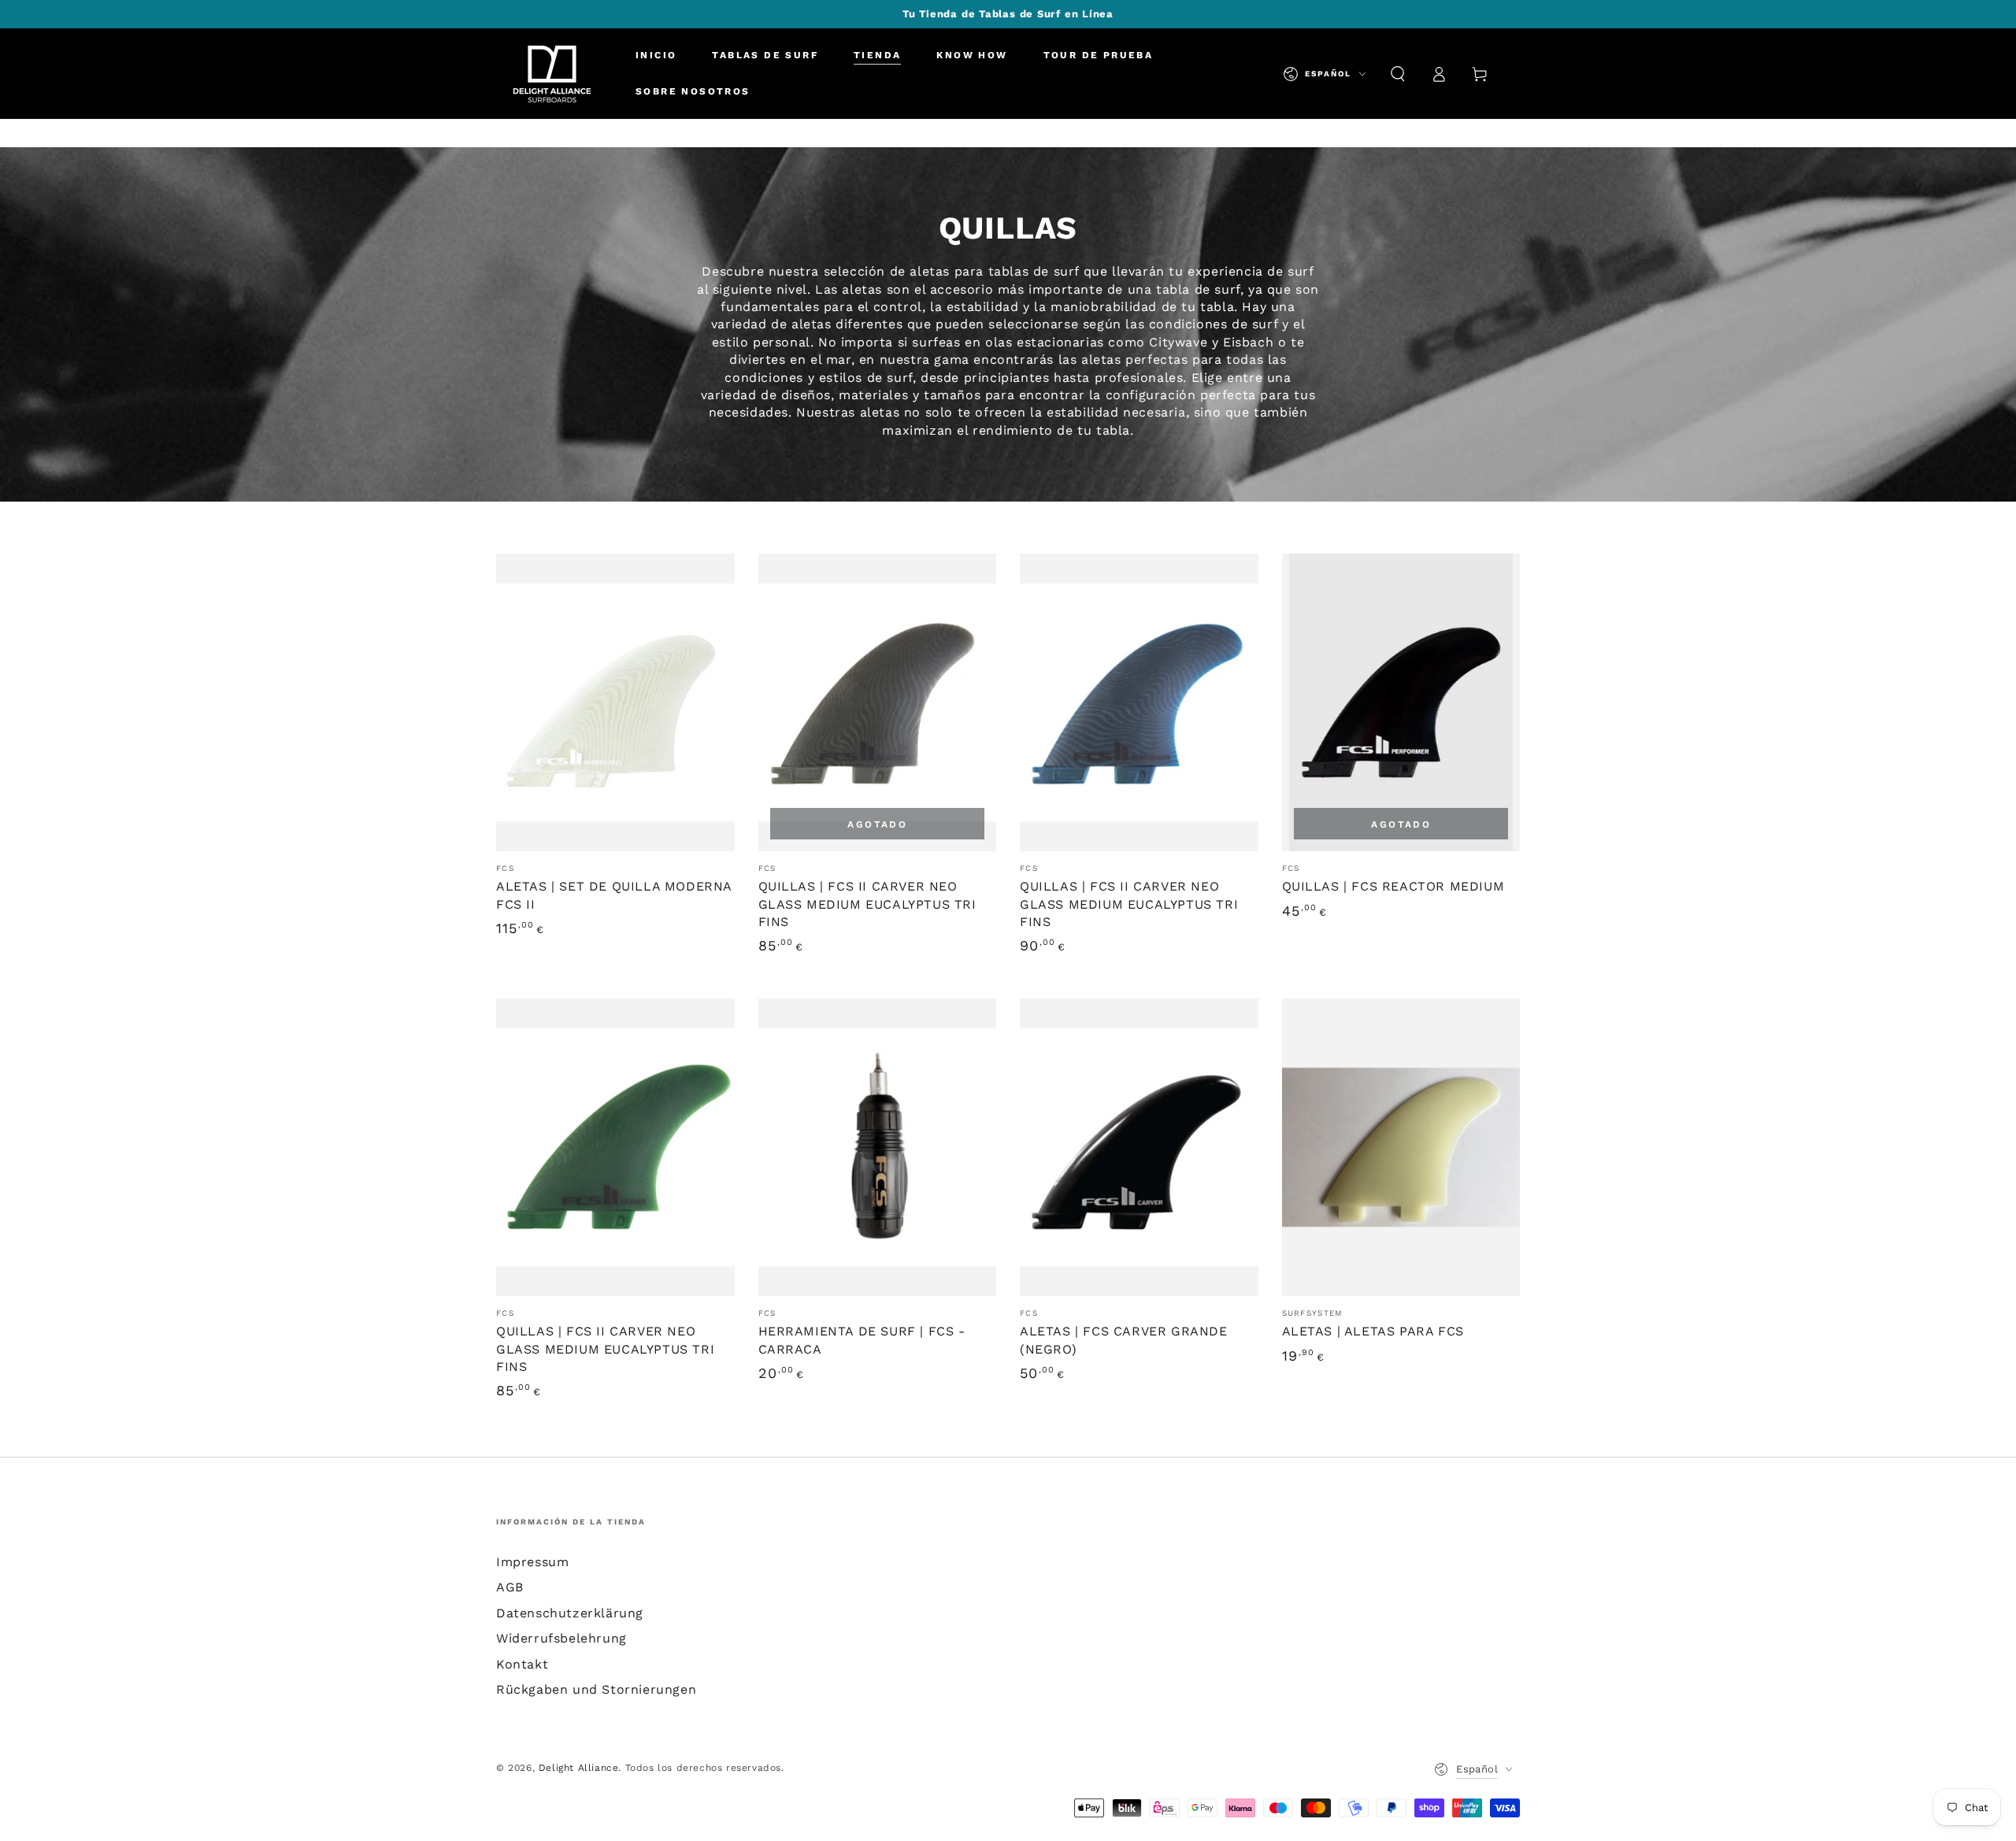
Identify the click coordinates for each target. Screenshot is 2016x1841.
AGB (510, 1587)
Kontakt (522, 1664)
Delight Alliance (579, 1768)
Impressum (532, 1562)
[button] (1398, 74)
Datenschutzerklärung (570, 1613)
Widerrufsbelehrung (561, 1638)
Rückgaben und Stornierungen (596, 1689)
